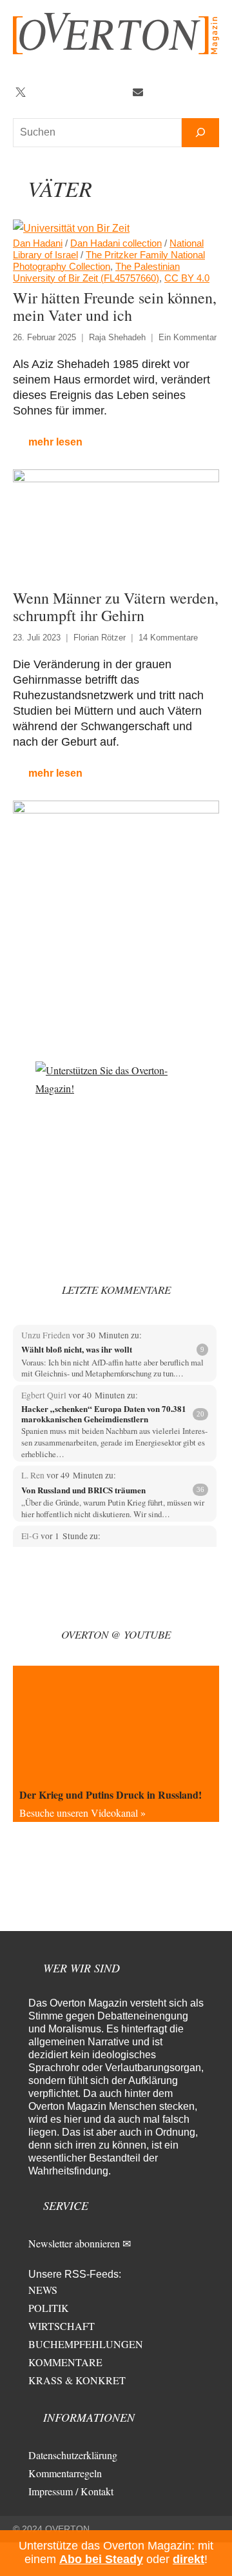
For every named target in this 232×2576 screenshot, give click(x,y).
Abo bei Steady (101, 2559)
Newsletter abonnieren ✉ (80, 2243)
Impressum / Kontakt (71, 2491)
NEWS (43, 2290)
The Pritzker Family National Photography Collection (109, 261)
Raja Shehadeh (117, 337)
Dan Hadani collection (116, 243)
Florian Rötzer (100, 638)
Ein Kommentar (188, 337)
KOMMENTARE (65, 2362)
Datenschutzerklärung (73, 2455)
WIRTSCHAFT (62, 2326)
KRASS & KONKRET (77, 2380)
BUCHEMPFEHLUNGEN (86, 2344)
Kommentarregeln (65, 2473)
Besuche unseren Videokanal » (82, 1813)
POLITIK (49, 2308)
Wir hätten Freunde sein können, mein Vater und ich (115, 306)
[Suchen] (200, 133)
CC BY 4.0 (187, 278)
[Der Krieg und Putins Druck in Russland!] (116, 1724)
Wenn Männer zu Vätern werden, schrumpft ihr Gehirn (116, 607)
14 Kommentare (168, 638)
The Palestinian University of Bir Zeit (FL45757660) (96, 272)
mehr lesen (55, 442)
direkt (188, 2559)
